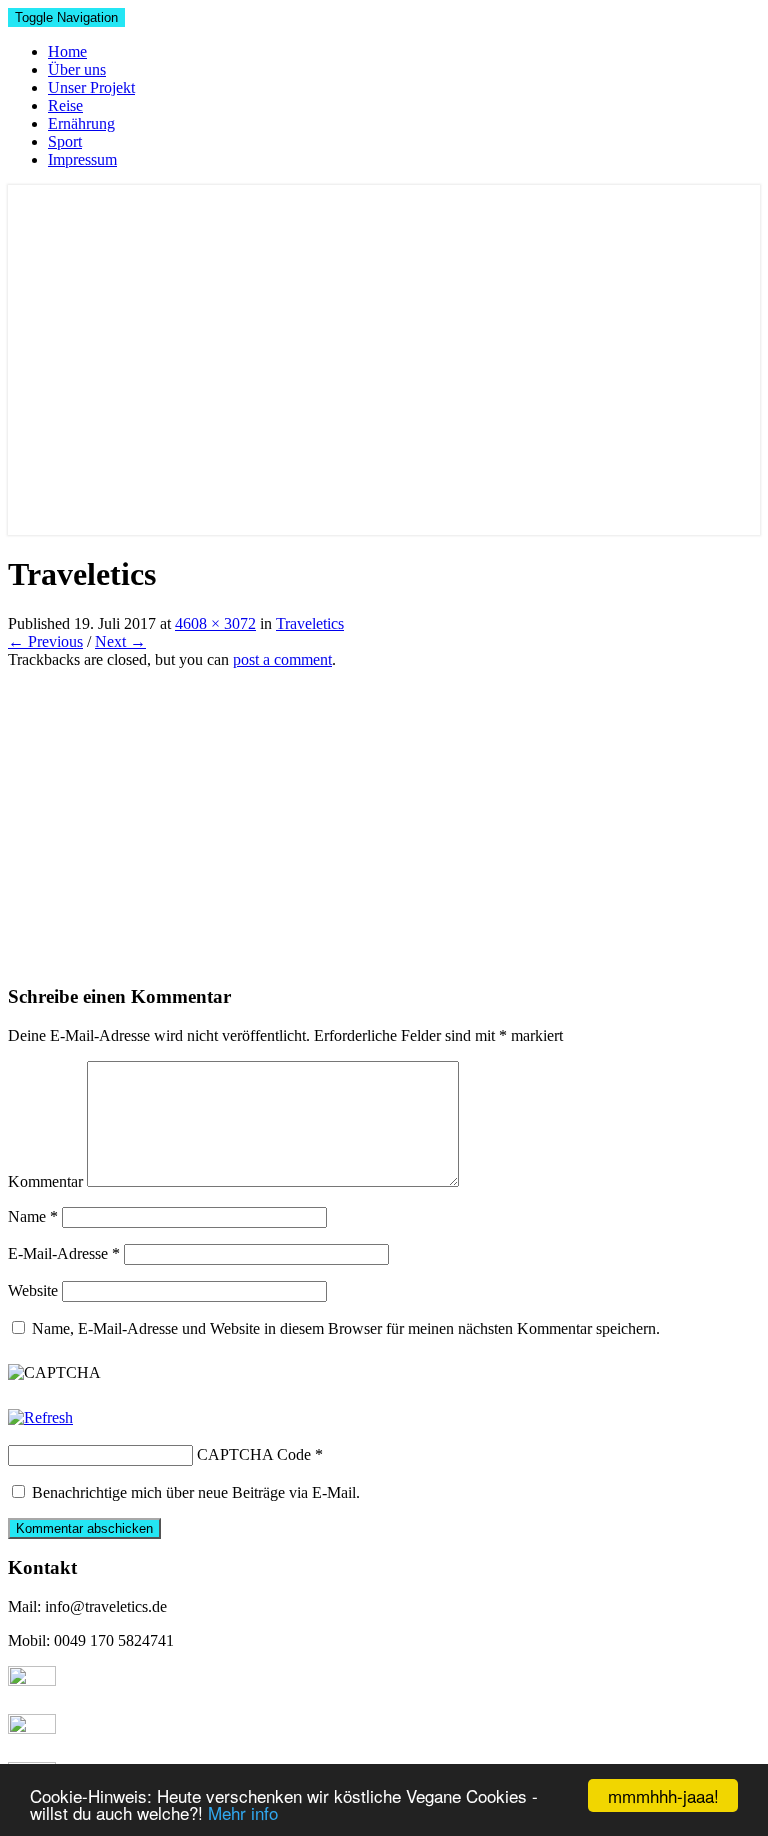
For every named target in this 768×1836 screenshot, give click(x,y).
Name (33, 1216)
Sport (65, 141)
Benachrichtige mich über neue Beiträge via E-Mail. (196, 1492)
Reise (65, 105)
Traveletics (310, 623)
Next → (120, 641)
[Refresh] (40, 1417)
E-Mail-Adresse (64, 1253)
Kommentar (45, 1181)
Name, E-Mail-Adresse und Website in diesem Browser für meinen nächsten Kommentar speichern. (346, 1328)
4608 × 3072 (215, 623)
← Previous (45, 641)
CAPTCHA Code (254, 1454)
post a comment (282, 659)
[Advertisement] (384, 819)
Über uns (77, 69)
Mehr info (243, 1812)
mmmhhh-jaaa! (663, 1795)
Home (67, 51)
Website (33, 1290)
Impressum (82, 159)
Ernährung (81, 123)
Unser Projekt (91, 87)
